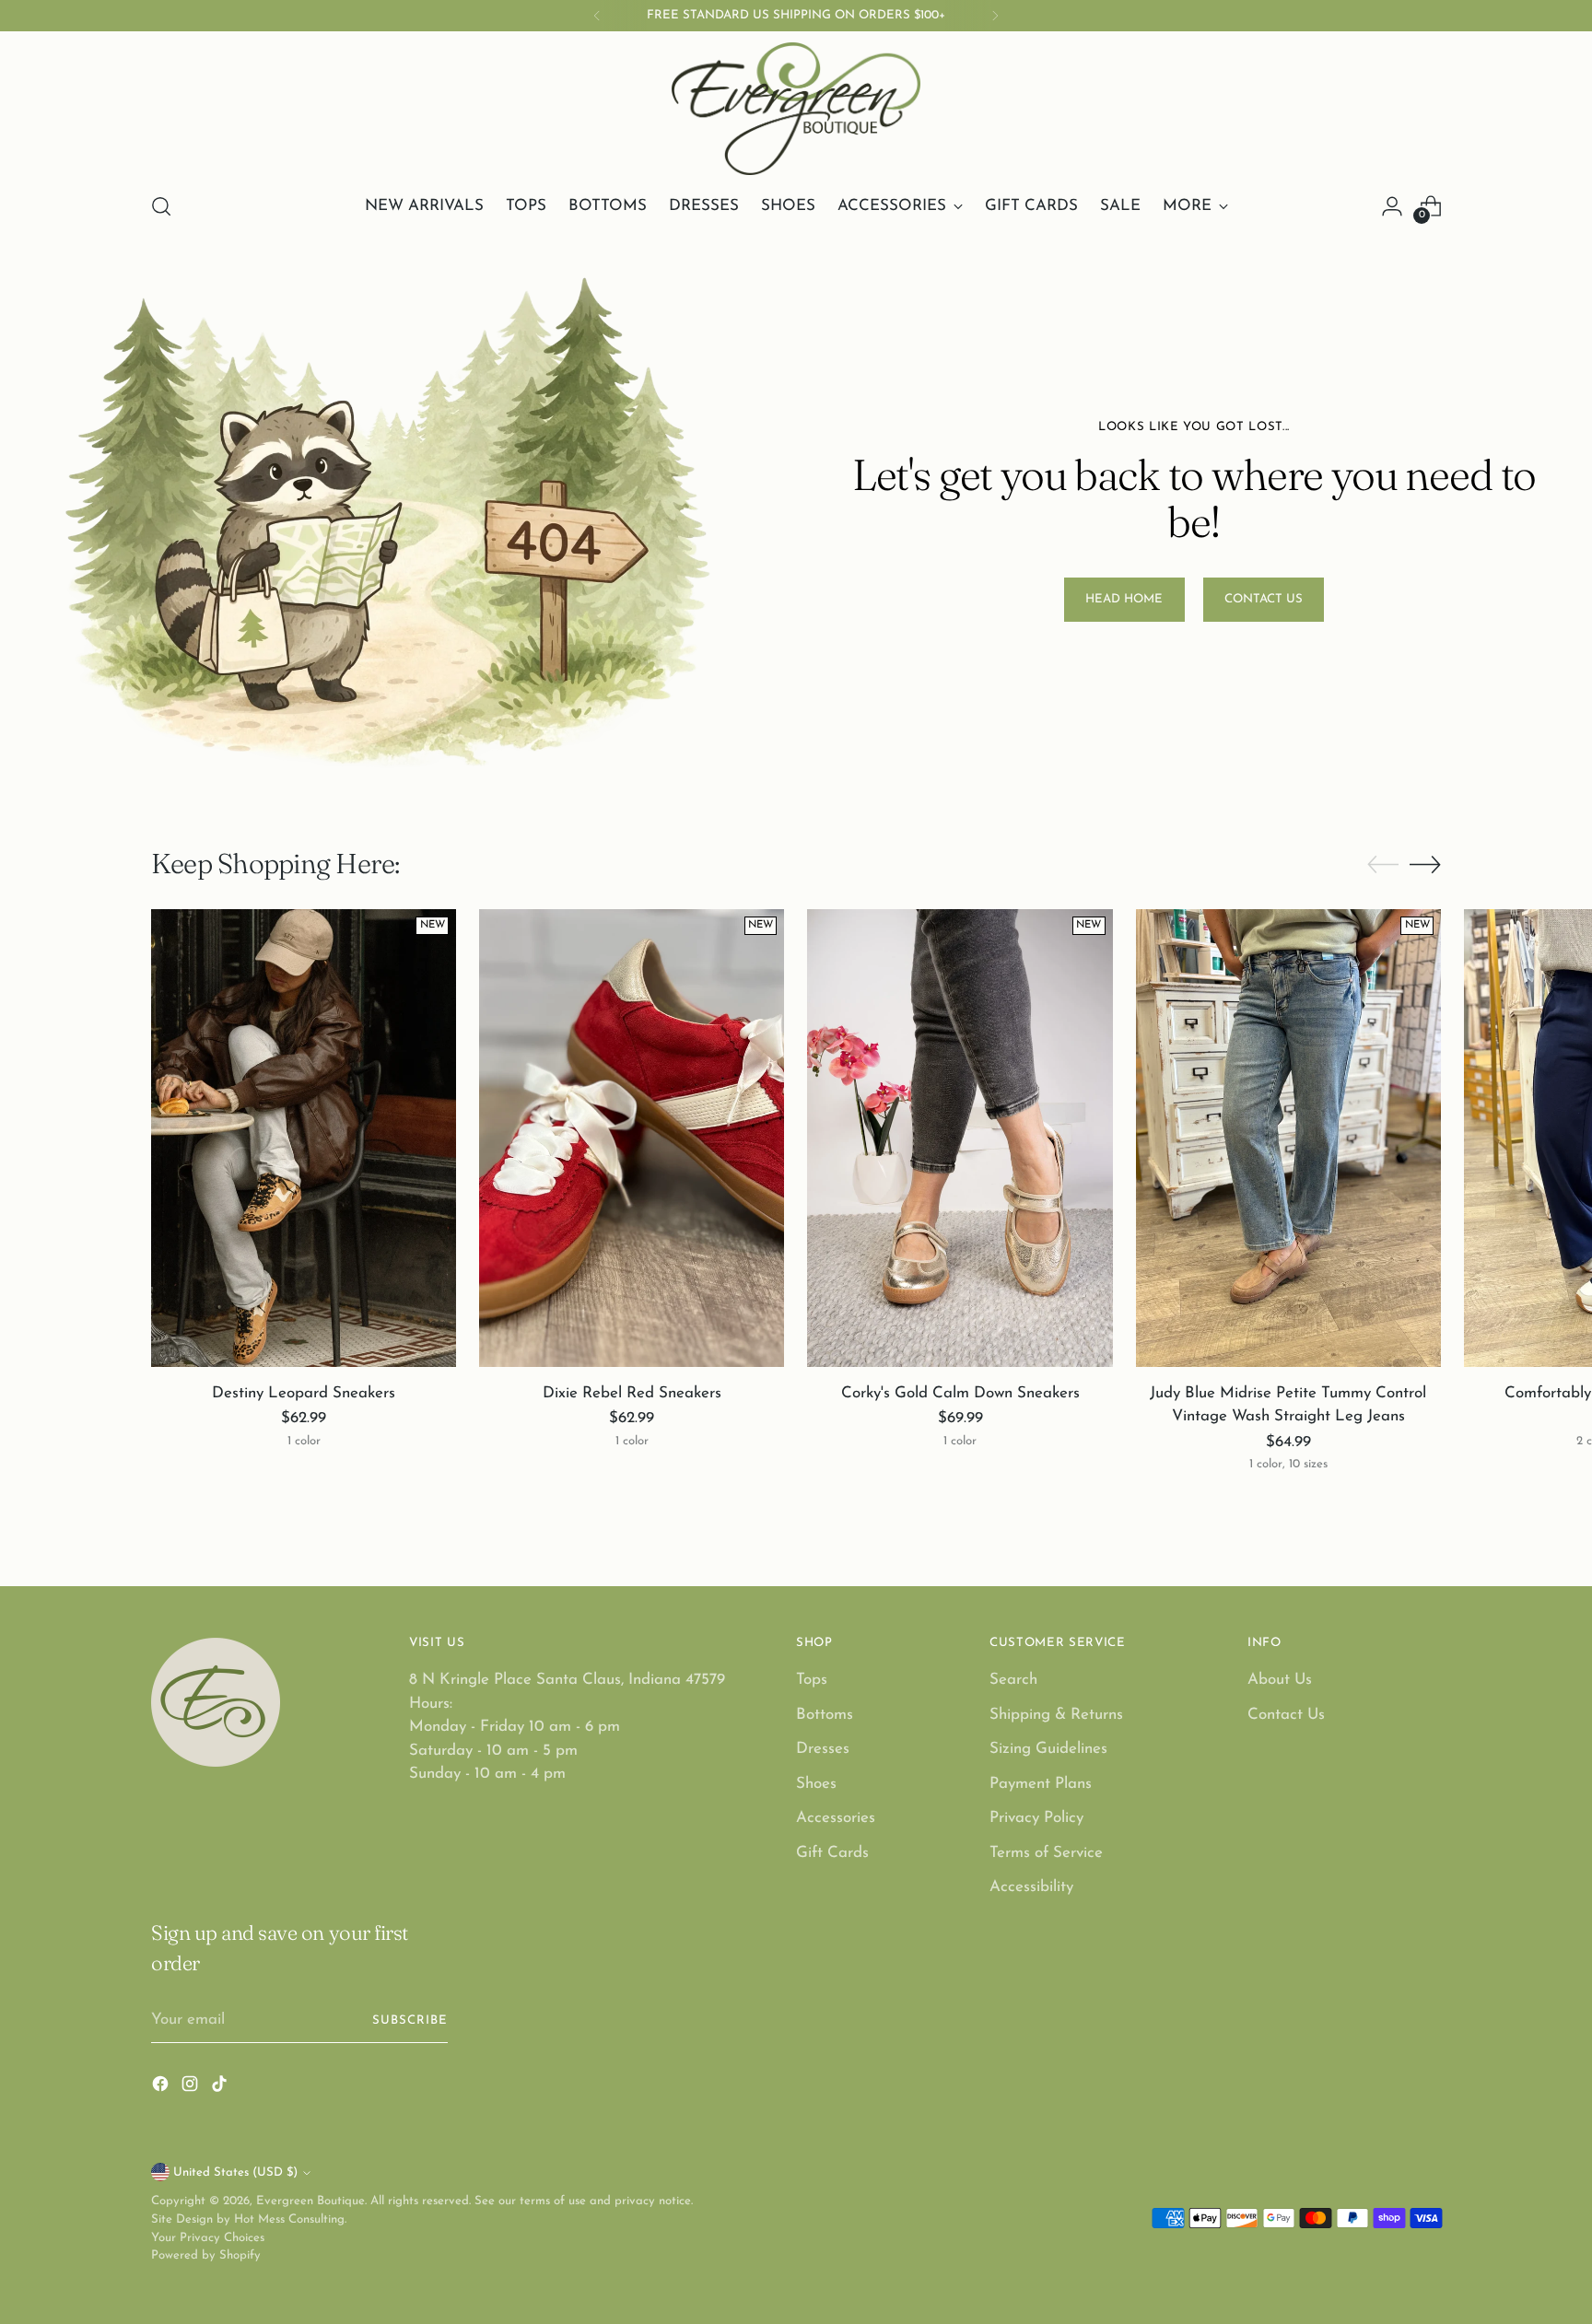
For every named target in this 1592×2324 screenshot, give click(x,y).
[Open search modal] (161, 206)
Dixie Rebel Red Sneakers (632, 1393)
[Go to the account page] (1392, 206)
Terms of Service (1046, 1853)
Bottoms (825, 1715)
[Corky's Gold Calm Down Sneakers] (960, 1138)
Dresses (823, 1749)
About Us (1280, 1680)
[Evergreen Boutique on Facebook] (162, 2088)
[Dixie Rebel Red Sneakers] (632, 1138)
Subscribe (410, 2020)
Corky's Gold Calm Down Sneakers (960, 1393)
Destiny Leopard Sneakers (304, 1393)
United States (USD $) (235, 2172)
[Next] (995, 16)
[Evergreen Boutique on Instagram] (192, 2088)
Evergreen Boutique (310, 2201)
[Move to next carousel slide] (1425, 864)
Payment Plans (1041, 1784)
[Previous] (597, 16)
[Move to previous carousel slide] (1383, 865)
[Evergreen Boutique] (796, 109)
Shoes (816, 1784)
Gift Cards (832, 1853)
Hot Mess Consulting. (290, 2219)
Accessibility (1031, 1887)
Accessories (836, 1818)
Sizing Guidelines (1048, 1749)
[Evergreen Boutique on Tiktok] (221, 2088)
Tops (812, 1680)
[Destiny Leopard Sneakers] (304, 1138)
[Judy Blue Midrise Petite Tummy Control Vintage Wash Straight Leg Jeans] (1288, 1138)
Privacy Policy (1036, 1818)
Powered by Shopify (206, 2255)
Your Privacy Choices (208, 2238)
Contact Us (1286, 1715)
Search (1013, 1680)
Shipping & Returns (1056, 1715)
